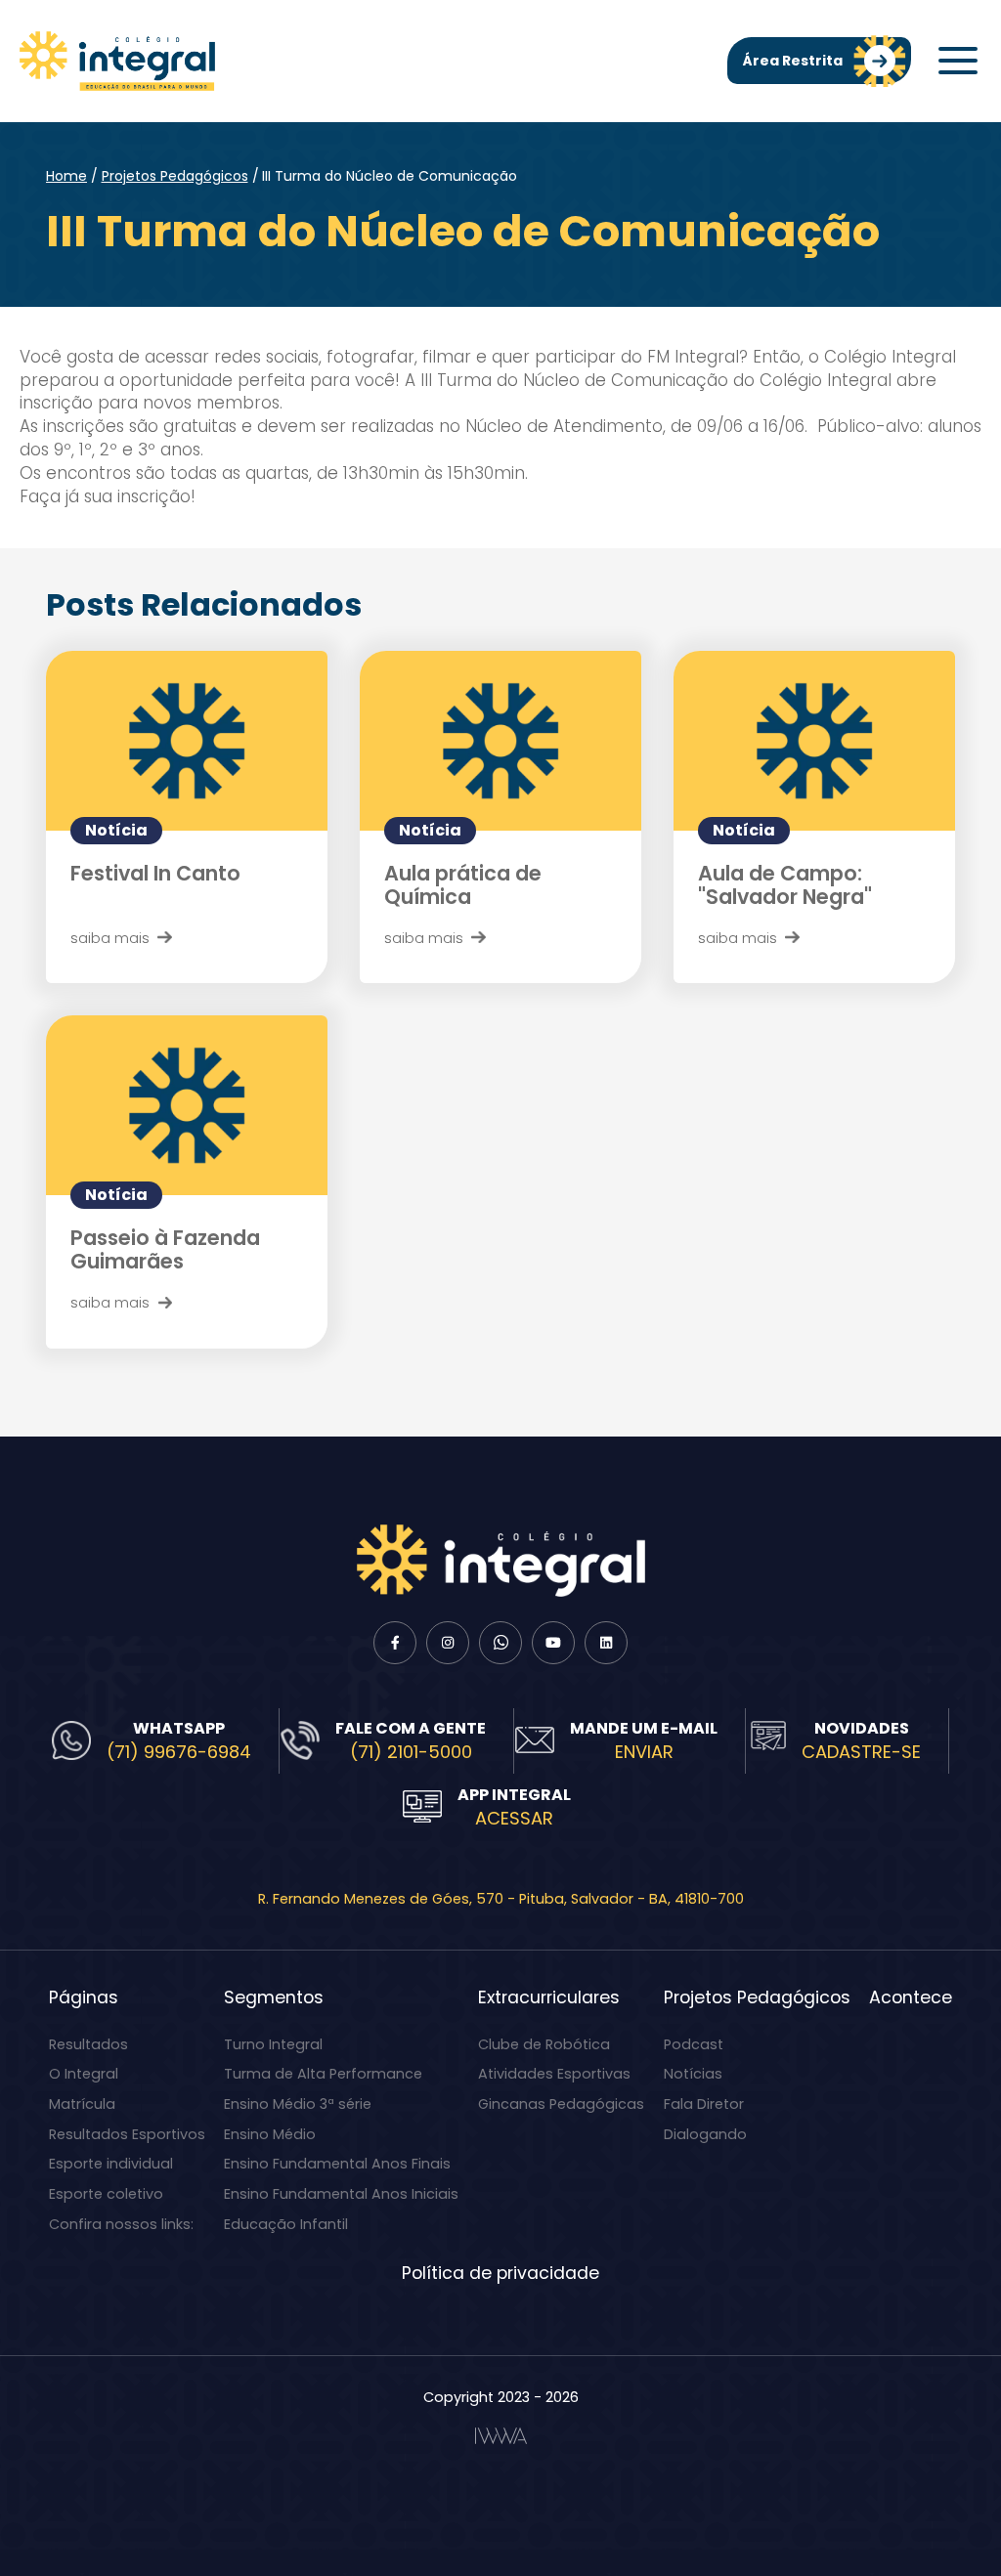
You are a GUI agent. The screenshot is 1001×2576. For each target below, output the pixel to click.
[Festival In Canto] (187, 740)
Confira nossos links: (121, 2224)
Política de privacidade (500, 2273)
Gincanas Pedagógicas (561, 2104)
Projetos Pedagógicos (175, 176)
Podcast (694, 2044)
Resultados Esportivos (127, 2134)
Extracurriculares (549, 1997)
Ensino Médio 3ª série (298, 2104)
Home (66, 176)
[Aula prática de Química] (500, 740)
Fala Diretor (704, 2104)
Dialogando (705, 2134)
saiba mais (110, 938)
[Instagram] (448, 1643)
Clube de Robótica (544, 2044)
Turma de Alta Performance (323, 2074)
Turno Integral (273, 2044)
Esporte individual (111, 2164)
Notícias (693, 2074)
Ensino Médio (270, 2134)
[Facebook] (395, 1643)
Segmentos (274, 1997)
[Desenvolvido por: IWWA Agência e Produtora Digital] (501, 2436)
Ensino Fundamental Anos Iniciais (341, 2194)
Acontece (911, 1997)
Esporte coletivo (106, 2194)
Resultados (88, 2044)
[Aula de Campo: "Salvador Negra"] (814, 740)
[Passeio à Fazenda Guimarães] (187, 1105)
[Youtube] (553, 1643)
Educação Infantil (286, 2224)
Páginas (84, 1997)
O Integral (84, 2074)
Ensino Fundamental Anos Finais (337, 2164)
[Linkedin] (606, 1643)
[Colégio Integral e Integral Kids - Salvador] (117, 61)
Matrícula (82, 2104)
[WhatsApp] (500, 1643)
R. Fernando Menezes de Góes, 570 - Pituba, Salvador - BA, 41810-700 (501, 1899)
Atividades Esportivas (554, 2074)
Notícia (116, 830)
